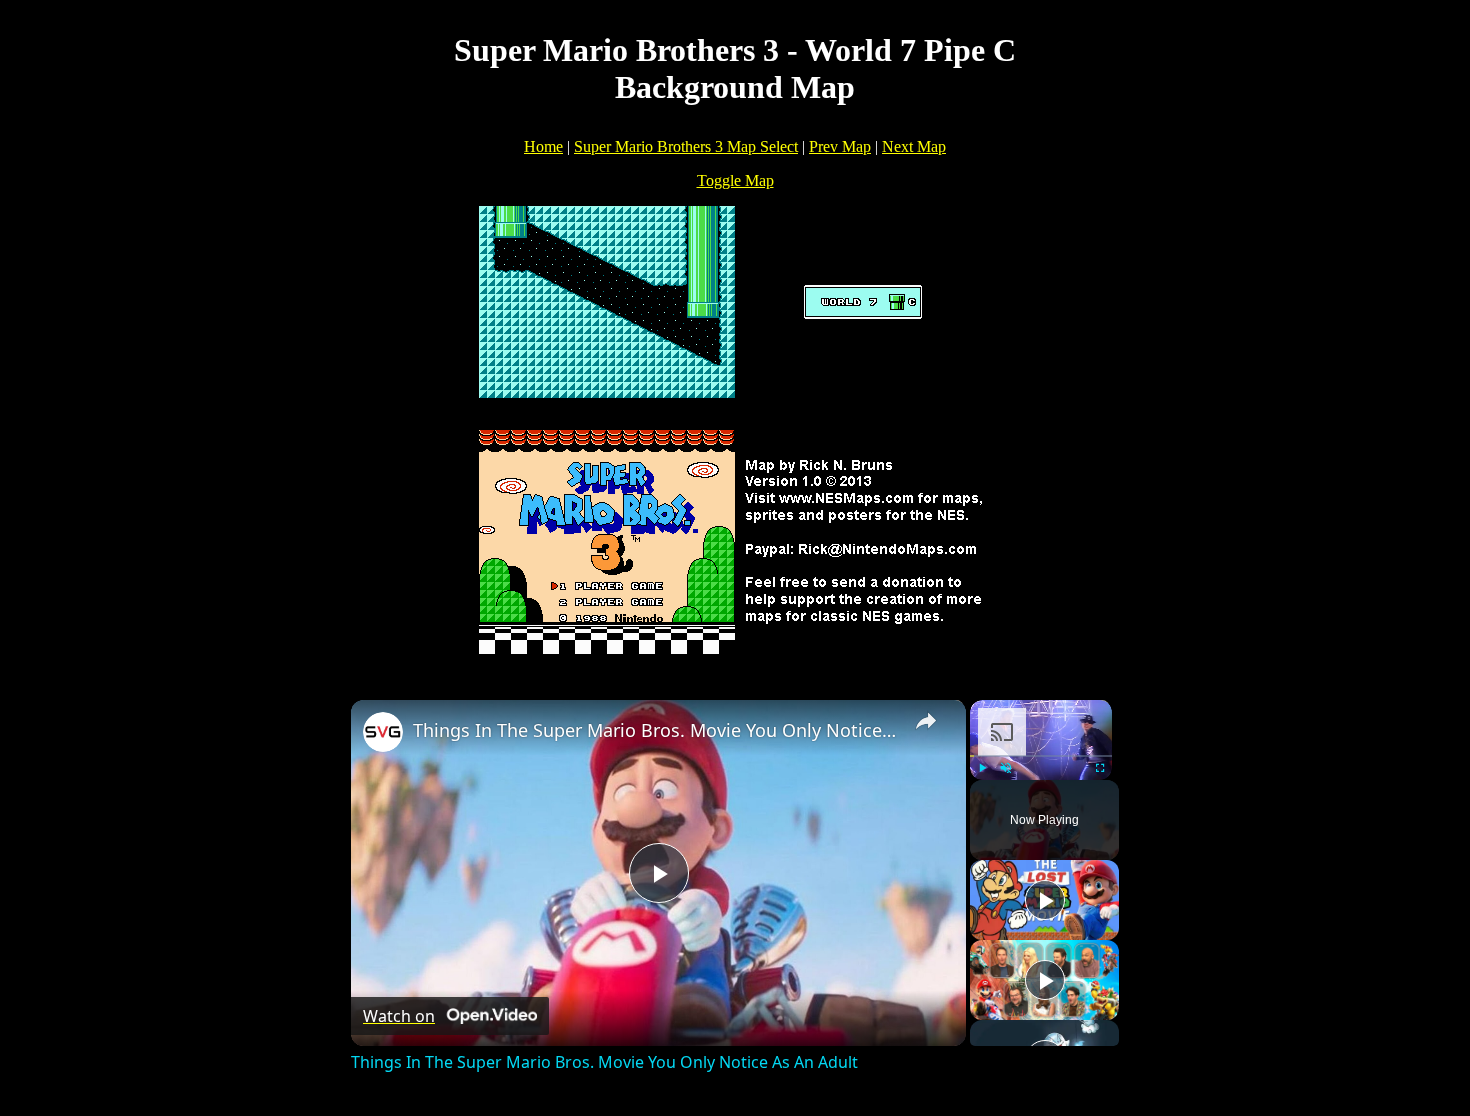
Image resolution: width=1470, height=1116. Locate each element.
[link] (383, 732)
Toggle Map (735, 180)
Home (543, 146)
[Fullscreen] (1100, 768)
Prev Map (840, 146)
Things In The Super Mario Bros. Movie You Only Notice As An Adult (655, 730)
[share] (926, 721)
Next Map (914, 146)
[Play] (982, 768)
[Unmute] (1006, 768)
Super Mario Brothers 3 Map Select (686, 146)
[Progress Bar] (1041, 756)
